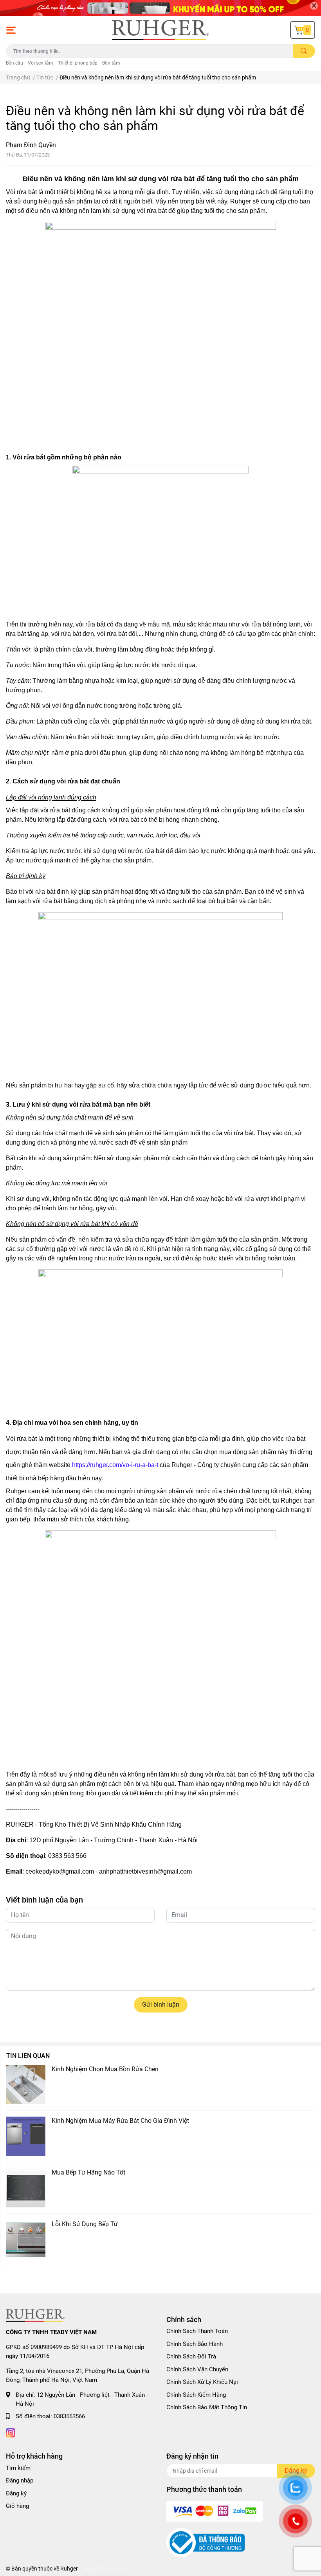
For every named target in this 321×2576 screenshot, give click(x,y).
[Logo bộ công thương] (206, 2542)
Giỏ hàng (17, 2506)
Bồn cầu (14, 63)
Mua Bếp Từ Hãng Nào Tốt (88, 2172)
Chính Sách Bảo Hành (195, 2344)
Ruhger (69, 2569)
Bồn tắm (111, 63)
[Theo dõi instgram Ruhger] (11, 2432)
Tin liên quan (28, 2056)
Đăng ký (16, 2493)
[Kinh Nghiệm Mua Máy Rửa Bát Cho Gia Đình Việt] (26, 2136)
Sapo (121, 2569)
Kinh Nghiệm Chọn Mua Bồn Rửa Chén (105, 2069)
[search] (304, 51)
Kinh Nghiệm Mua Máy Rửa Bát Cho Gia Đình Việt (120, 2121)
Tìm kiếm (18, 2468)
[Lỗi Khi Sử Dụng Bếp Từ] (26, 2239)
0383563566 (69, 2416)
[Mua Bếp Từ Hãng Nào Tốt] (26, 2188)
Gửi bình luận (161, 2004)
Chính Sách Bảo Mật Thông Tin (207, 2407)
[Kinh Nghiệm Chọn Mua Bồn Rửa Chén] (26, 2085)
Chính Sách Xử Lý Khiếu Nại (202, 2382)
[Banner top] (160, 8)
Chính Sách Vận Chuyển (197, 2369)
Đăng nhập (20, 2481)
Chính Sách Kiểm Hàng (196, 2395)
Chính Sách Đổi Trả (191, 2356)
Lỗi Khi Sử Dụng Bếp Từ (85, 2224)
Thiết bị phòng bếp (78, 63)
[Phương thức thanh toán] (215, 2511)
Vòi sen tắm (41, 63)
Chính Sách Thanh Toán (197, 2331)
